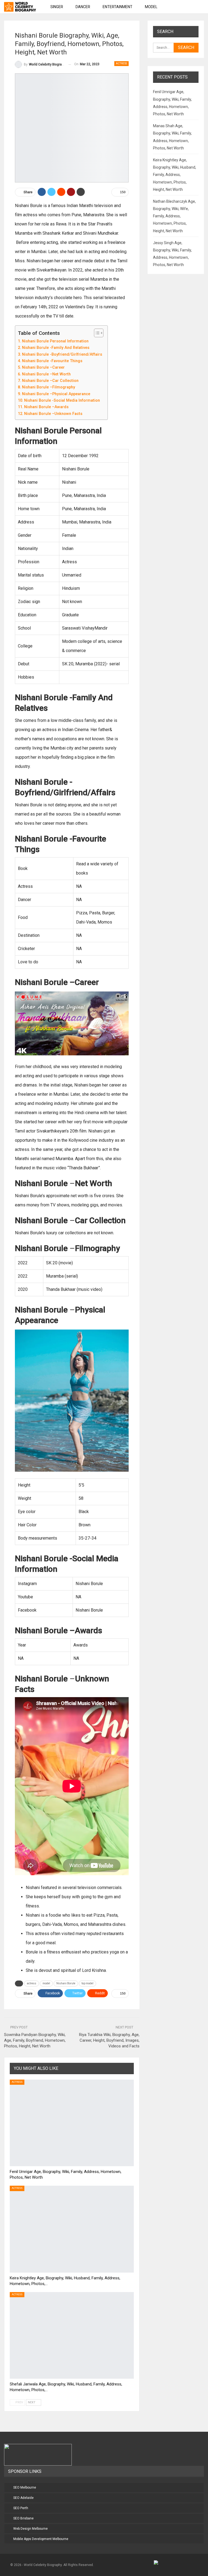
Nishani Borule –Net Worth (46, 374)
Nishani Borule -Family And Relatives (56, 348)
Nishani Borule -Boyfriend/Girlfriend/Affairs (62, 354)
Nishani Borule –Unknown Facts (53, 414)
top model (87, 1983)
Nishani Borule (66, 1983)
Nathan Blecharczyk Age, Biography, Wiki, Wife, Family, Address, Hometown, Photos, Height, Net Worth (174, 216)
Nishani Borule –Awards (46, 407)
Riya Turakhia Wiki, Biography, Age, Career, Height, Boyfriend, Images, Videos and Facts (109, 2040)
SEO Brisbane (23, 2518)
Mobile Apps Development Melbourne (41, 2539)
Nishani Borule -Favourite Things (52, 361)
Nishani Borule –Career (43, 367)
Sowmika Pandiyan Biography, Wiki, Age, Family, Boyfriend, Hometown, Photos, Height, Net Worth (35, 2040)
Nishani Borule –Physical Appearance (56, 394)
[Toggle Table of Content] (96, 333)
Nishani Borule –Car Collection (50, 381)
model (46, 1983)
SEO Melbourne (25, 2487)
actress (32, 1983)
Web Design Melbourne (30, 2529)
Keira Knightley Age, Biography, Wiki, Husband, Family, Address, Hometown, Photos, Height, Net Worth (175, 175)
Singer (57, 7)
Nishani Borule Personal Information (55, 341)
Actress (121, 63)
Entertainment (118, 7)
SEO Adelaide (23, 2498)
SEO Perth (21, 2508)
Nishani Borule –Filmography (48, 387)
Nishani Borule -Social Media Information (62, 400)
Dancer (83, 7)
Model (151, 7)
